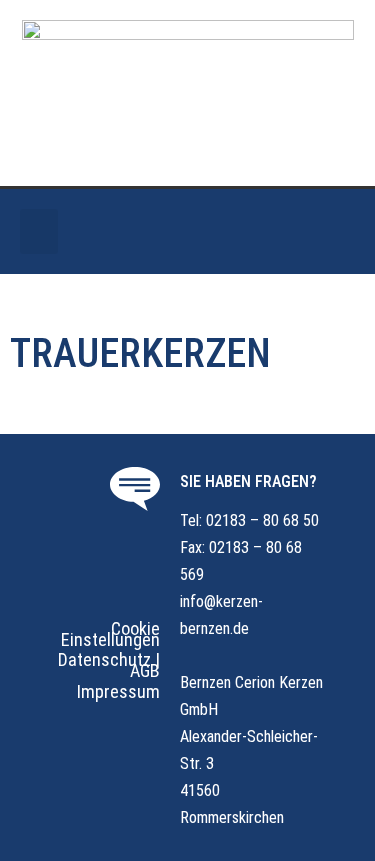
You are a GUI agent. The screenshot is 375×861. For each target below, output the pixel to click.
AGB (145, 670)
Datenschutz (104, 659)
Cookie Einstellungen (110, 634)
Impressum (118, 691)
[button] (39, 231)
